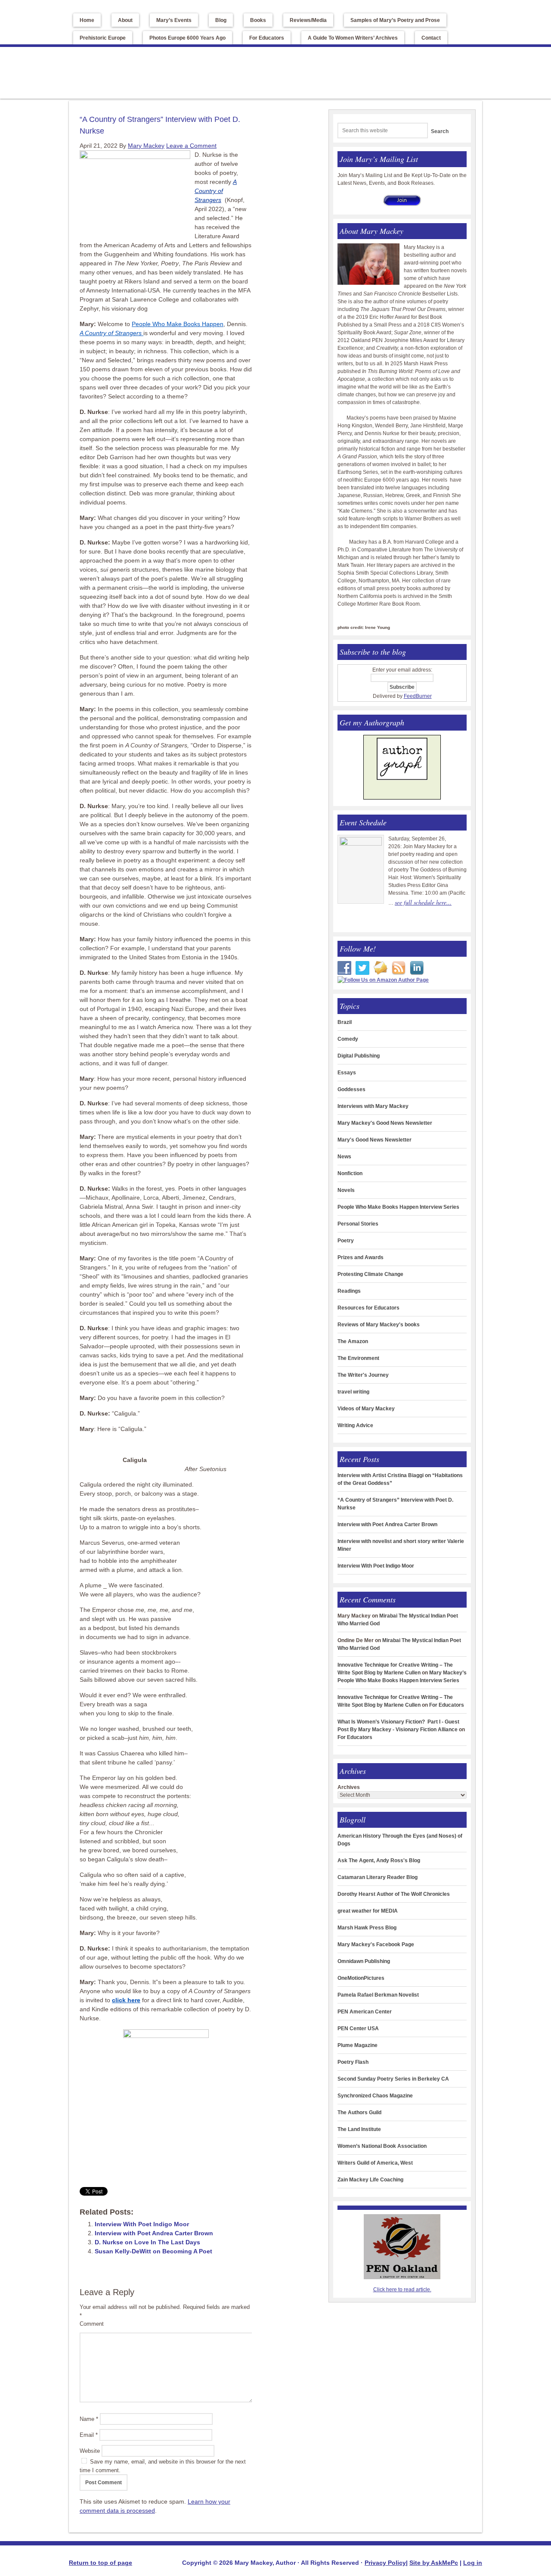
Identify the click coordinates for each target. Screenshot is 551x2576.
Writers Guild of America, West (375, 2163)
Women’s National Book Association (382, 2146)
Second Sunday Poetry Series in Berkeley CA (393, 2079)
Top (5, 4)
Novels (346, 1190)
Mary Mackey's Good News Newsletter (385, 1123)
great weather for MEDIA (368, 1911)
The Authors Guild (359, 2112)
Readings (349, 1291)
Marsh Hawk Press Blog (367, 1928)
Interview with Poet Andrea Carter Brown (154, 2233)
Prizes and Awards (361, 1257)
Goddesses (351, 1089)
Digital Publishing (359, 1056)
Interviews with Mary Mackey (373, 1106)
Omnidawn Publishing (364, 1961)
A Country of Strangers (216, 191)
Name (89, 2419)
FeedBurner (418, 696)
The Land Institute (359, 2129)
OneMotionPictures (361, 1978)
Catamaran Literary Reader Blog (378, 1877)
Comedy (348, 1039)
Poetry (346, 1241)
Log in (473, 2563)
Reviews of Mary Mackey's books (379, 1325)
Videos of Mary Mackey (366, 1409)
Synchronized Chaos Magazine (375, 2096)
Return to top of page (101, 2563)
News (344, 1157)
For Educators (447, 1705)
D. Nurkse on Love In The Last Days (147, 2242)
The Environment (358, 1358)
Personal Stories (358, 1224)
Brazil (345, 1022)
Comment (92, 2324)
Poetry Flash (353, 2062)
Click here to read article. (402, 2290)
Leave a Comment (191, 146)
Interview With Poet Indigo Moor (142, 2224)
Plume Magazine (358, 2045)
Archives (349, 1787)
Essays (347, 1073)
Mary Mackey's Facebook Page (376, 1944)
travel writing (353, 1392)
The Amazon (353, 1341)
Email (89, 2435)
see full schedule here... (423, 902)
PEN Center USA (358, 2028)
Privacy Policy (385, 2563)
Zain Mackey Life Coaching (370, 2180)
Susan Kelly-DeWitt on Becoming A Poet (153, 2251)
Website (90, 2451)
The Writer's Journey (363, 1375)
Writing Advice (355, 1425)
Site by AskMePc (434, 2563)
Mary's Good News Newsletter (375, 1140)
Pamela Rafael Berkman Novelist (378, 1995)
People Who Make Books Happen (178, 324)
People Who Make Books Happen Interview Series (398, 1207)
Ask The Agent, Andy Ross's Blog (379, 1860)
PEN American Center (365, 2012)
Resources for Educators (368, 1308)
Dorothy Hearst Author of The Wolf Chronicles (394, 1894)
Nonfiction (350, 1173)
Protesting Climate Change (370, 1274)
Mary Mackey (146, 70)
